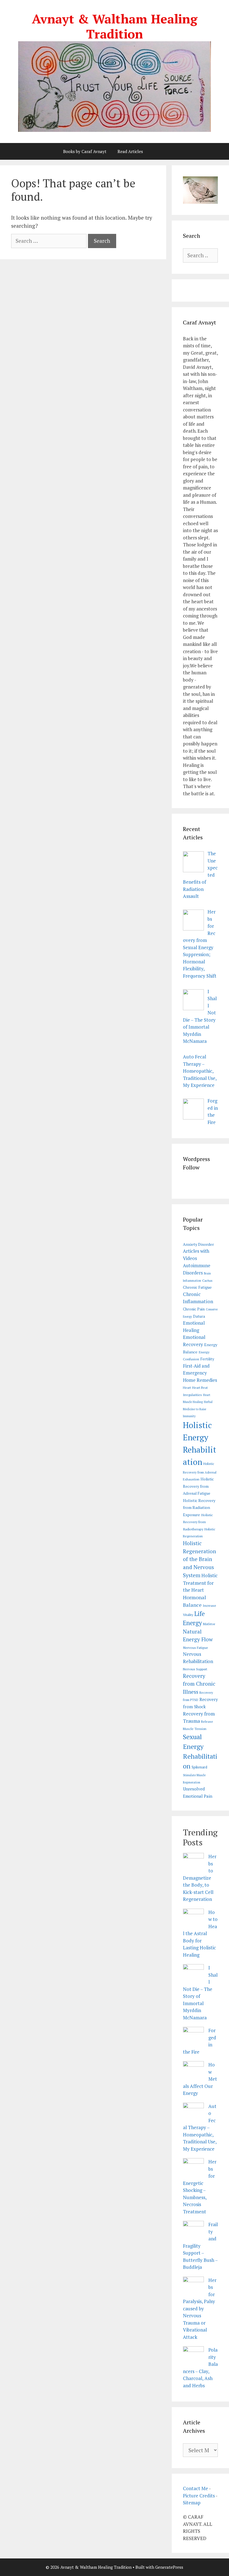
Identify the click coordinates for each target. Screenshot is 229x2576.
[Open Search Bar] (163, 151)
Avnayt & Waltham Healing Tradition (115, 26)
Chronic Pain (194, 1309)
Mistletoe (209, 1624)
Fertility (207, 1359)
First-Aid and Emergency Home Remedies (200, 1373)
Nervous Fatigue (195, 1648)
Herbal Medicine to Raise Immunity (198, 1409)
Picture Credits (199, 2496)
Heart (187, 1388)
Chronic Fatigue (197, 1287)
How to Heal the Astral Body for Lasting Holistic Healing (200, 1933)
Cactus (207, 1280)
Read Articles (130, 151)
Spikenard (199, 1767)
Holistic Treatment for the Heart (200, 1583)
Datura (199, 1316)
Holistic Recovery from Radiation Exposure (199, 1508)
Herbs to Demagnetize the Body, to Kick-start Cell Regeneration (200, 1878)
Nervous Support (195, 1669)
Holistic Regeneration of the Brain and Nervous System (200, 1559)
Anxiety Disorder (198, 1244)
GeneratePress (169, 2567)
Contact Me (195, 2488)
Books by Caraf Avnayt (85, 151)
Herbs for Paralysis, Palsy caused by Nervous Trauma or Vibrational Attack (200, 2309)
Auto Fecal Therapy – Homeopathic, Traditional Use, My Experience (200, 2127)
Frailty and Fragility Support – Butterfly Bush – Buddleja (200, 2246)
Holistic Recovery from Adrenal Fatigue (198, 1486)
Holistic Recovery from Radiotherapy (198, 1522)
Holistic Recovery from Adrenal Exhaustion (200, 1471)
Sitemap (192, 2503)
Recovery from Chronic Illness (199, 1684)
